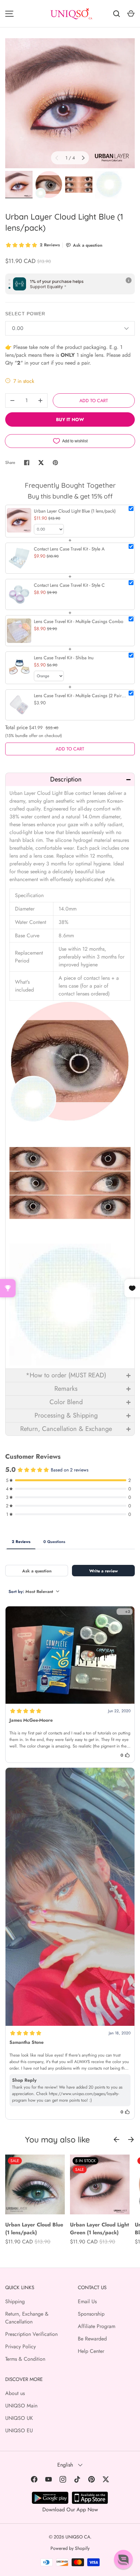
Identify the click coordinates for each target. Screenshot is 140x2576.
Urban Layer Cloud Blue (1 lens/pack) (34, 2229)
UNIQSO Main (21, 2406)
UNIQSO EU (19, 2430)
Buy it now (70, 419)
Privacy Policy (21, 2346)
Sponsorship (91, 2314)
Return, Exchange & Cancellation (27, 2318)
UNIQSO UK (19, 2418)
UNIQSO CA (78, 2537)
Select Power (25, 314)
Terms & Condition (25, 2359)
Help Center (91, 2351)
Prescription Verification (31, 2334)
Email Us (87, 2301)
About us (15, 2393)
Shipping (15, 2301)
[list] (70, 103)
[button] (70, 779)
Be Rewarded (92, 2339)
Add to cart (94, 401)
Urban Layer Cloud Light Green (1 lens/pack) (99, 2229)
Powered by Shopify (70, 2548)
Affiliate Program (97, 2326)
